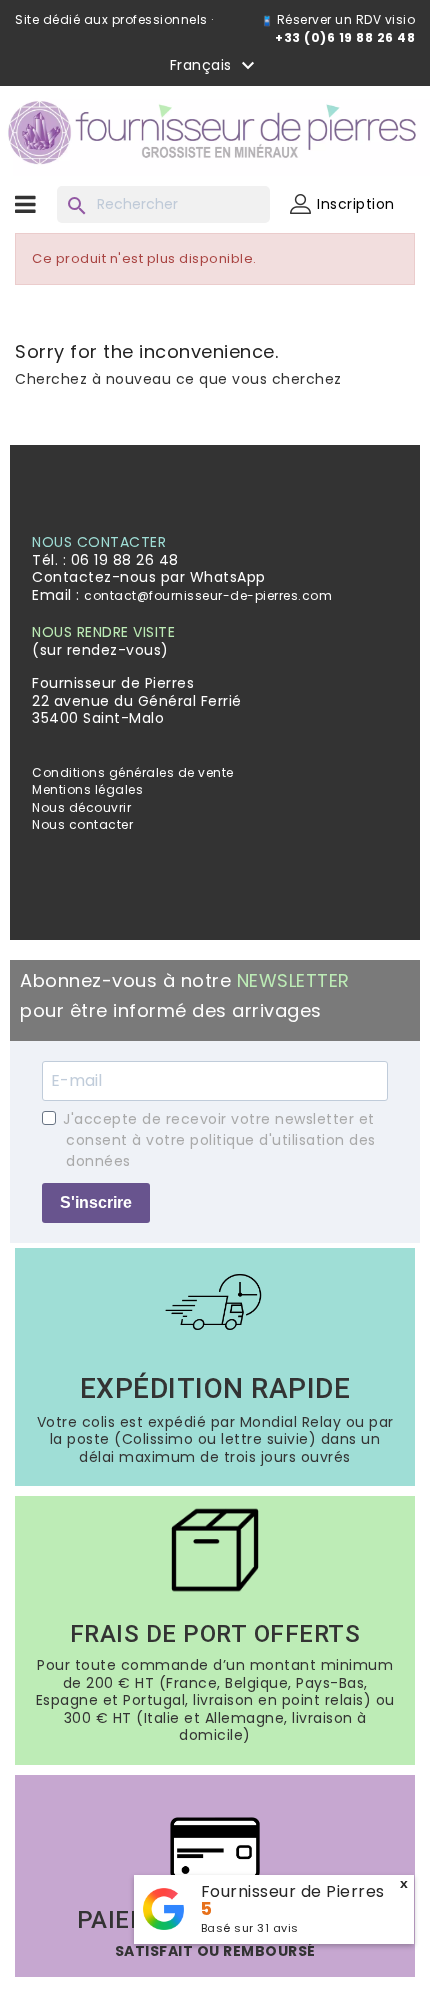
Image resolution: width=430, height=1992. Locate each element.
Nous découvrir (81, 807)
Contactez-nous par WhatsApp (149, 577)
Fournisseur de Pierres (293, 1891)
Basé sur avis (250, 1928)
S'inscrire (96, 1202)
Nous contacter (82, 824)
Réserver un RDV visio (344, 19)
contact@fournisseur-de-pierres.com (208, 595)
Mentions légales (87, 789)
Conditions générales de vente (133, 772)
